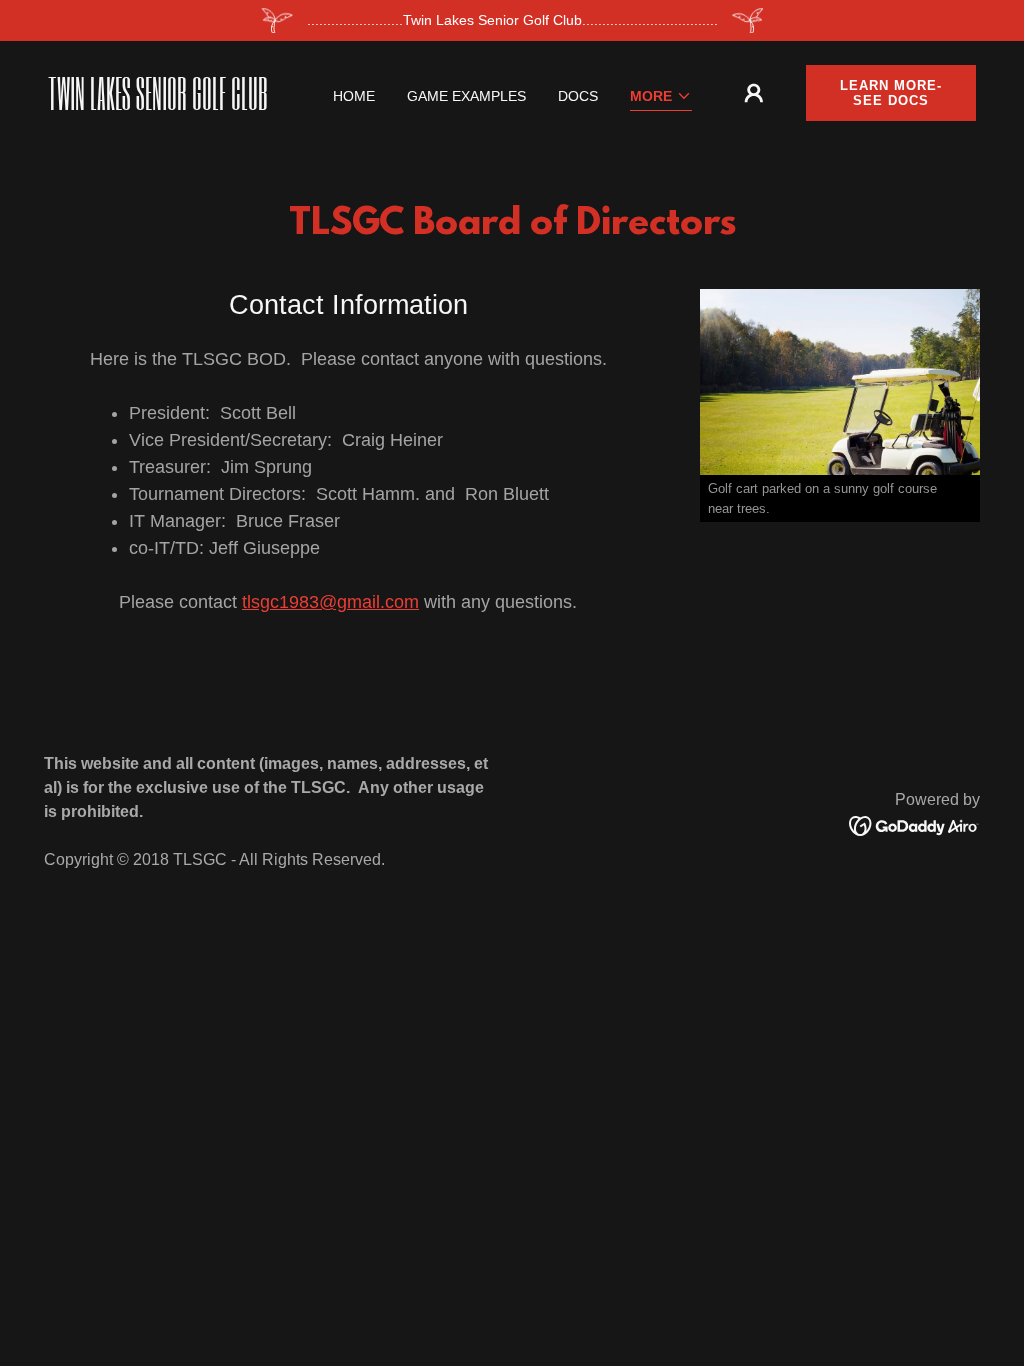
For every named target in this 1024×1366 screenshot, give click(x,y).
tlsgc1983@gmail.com (330, 602)
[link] (169, 105)
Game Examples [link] (466, 96)
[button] (661, 97)
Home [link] (354, 96)
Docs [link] (578, 96)
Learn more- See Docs (891, 93)
